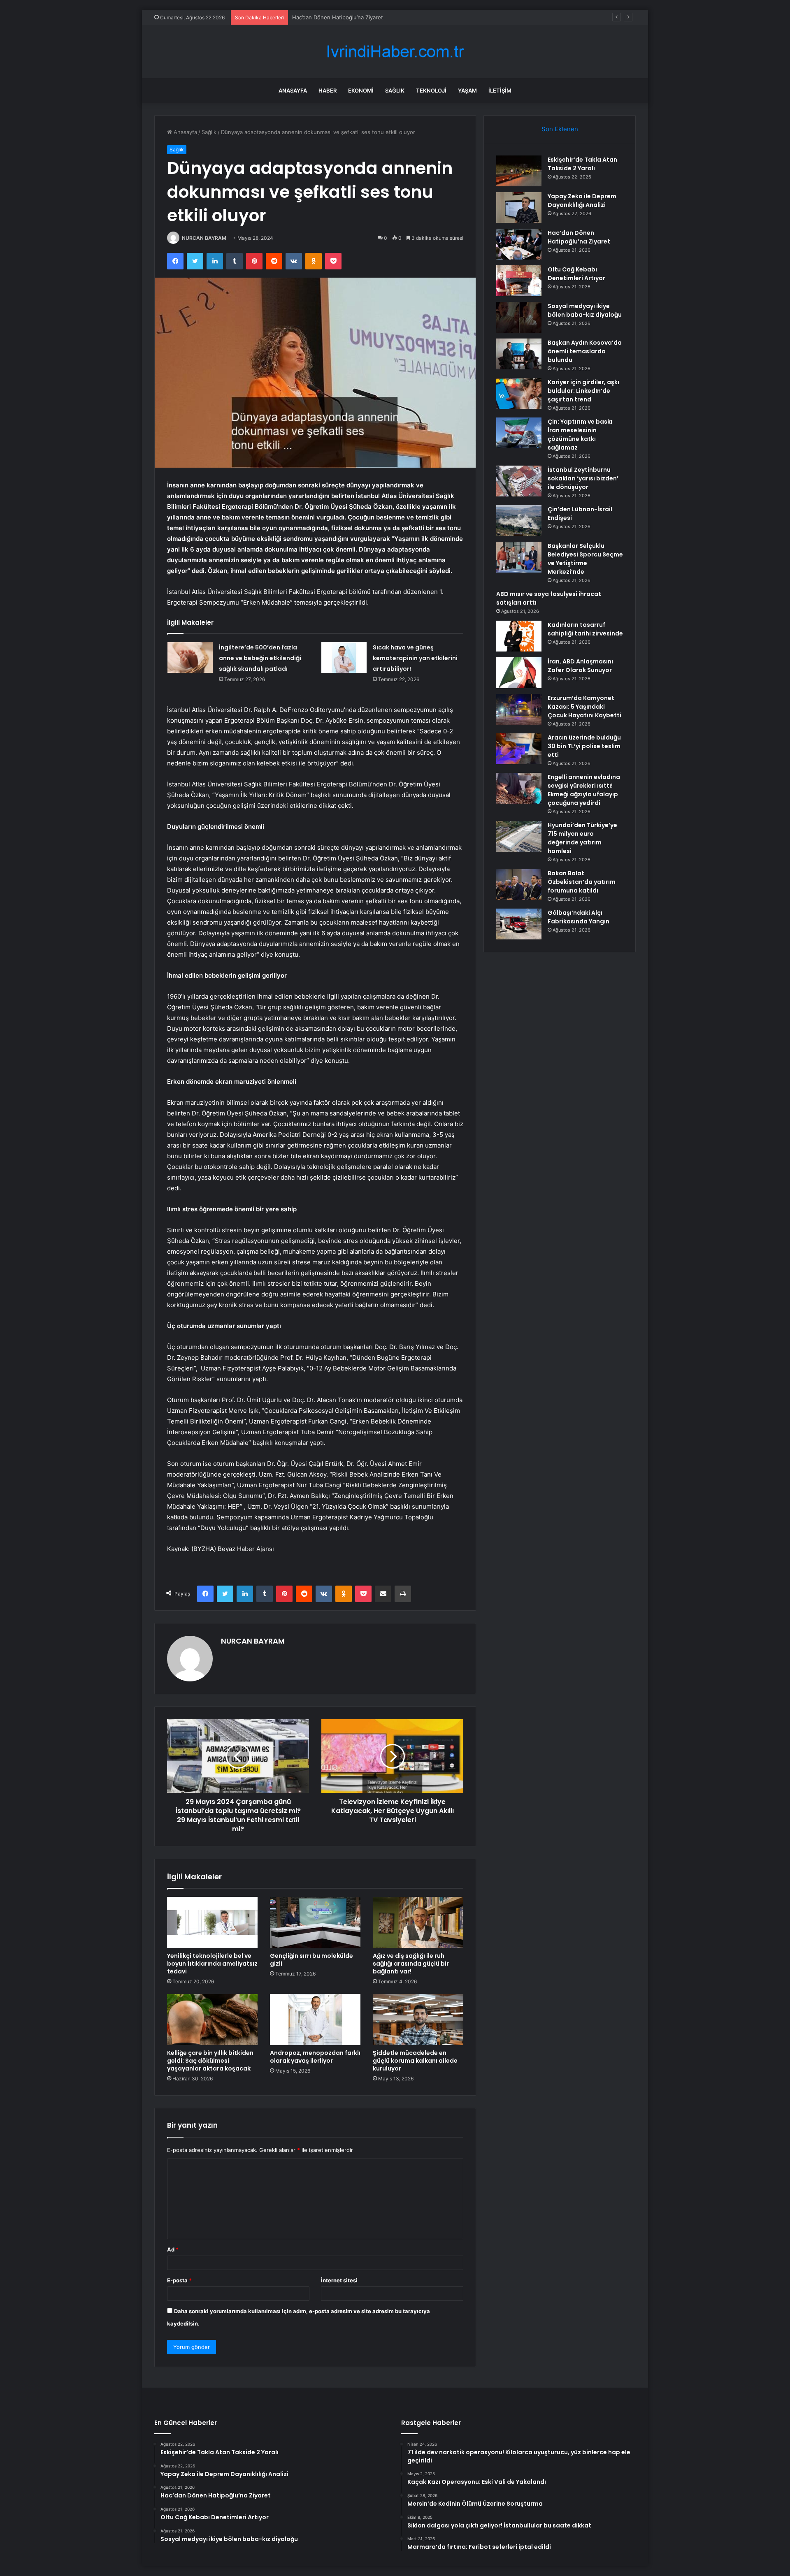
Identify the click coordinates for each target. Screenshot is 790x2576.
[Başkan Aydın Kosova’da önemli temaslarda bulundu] (519, 354)
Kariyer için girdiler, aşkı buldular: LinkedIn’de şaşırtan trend (583, 391)
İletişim (500, 90)
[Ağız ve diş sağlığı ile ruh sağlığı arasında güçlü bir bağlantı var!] (418, 1922)
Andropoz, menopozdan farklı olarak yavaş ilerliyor (315, 2057)
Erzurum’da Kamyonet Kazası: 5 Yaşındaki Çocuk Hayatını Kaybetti (584, 707)
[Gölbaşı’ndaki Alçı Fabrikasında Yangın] (519, 924)
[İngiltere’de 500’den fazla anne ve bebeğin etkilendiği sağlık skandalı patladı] (190, 657)
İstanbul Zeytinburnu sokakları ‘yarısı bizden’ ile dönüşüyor (583, 478)
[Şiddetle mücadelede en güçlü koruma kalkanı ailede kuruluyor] (418, 2020)
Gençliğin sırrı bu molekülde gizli (311, 1960)
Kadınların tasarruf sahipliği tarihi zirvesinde (585, 629)
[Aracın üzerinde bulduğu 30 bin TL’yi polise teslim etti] (519, 749)
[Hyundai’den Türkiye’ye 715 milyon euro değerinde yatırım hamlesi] (519, 836)
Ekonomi (361, 90)
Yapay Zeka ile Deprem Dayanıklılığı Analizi (582, 201)
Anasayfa (293, 90)
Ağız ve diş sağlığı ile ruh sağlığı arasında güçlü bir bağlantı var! (411, 1964)
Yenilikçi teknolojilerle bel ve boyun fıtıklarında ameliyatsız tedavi (212, 1964)
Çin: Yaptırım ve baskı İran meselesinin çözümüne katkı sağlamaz (580, 435)
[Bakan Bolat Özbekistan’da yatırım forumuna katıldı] (519, 885)
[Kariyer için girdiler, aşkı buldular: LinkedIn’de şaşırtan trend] (519, 393)
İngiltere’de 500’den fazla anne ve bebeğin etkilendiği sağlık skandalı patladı (260, 658)
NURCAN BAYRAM (204, 238)
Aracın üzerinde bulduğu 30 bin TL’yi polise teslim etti (584, 746)
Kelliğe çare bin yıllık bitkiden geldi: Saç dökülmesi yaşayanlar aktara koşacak (210, 2061)
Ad (173, 2249)
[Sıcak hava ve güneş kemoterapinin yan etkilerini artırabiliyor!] (344, 657)
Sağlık (395, 90)
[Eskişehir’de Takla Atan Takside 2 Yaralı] (519, 171)
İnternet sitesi (339, 2280)
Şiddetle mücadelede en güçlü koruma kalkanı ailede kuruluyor (415, 2061)
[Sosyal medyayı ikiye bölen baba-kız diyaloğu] (519, 317)
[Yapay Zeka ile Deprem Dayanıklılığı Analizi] (519, 208)
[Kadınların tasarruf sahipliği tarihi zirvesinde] (519, 636)
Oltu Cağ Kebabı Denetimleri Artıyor (576, 274)
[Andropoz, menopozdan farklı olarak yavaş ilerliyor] (315, 2020)
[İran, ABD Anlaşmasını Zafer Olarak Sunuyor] (519, 673)
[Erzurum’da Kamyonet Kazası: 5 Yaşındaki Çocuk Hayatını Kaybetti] (519, 709)
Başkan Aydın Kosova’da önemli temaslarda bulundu (585, 351)
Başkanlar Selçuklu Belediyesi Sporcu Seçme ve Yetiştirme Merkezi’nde (585, 559)
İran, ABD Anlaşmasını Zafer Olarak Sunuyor (580, 666)
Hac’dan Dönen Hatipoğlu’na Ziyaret (338, 17)
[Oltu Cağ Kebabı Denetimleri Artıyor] (519, 281)
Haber (328, 90)
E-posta (179, 2280)
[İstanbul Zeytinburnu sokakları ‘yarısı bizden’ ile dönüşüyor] (519, 481)
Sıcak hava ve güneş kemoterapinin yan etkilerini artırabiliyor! (415, 658)
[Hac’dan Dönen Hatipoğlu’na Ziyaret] (519, 244)
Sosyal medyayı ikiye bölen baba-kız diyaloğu (585, 310)
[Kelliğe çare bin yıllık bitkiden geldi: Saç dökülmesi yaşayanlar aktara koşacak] (212, 2020)
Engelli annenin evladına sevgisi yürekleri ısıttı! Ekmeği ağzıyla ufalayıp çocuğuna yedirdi (584, 790)
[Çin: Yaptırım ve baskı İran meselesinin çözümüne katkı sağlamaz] (519, 433)
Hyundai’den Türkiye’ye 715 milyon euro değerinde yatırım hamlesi (582, 838)
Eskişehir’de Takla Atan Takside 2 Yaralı (582, 164)
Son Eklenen (560, 129)
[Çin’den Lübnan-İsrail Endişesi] (519, 521)
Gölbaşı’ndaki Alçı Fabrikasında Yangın (579, 917)
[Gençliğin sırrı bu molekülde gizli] (315, 1922)
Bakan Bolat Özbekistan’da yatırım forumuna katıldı (582, 882)
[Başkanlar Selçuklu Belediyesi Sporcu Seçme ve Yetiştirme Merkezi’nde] (519, 557)
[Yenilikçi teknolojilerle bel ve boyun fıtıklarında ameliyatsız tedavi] (212, 1922)
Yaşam (467, 90)
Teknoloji (431, 90)
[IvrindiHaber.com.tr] (395, 52)
